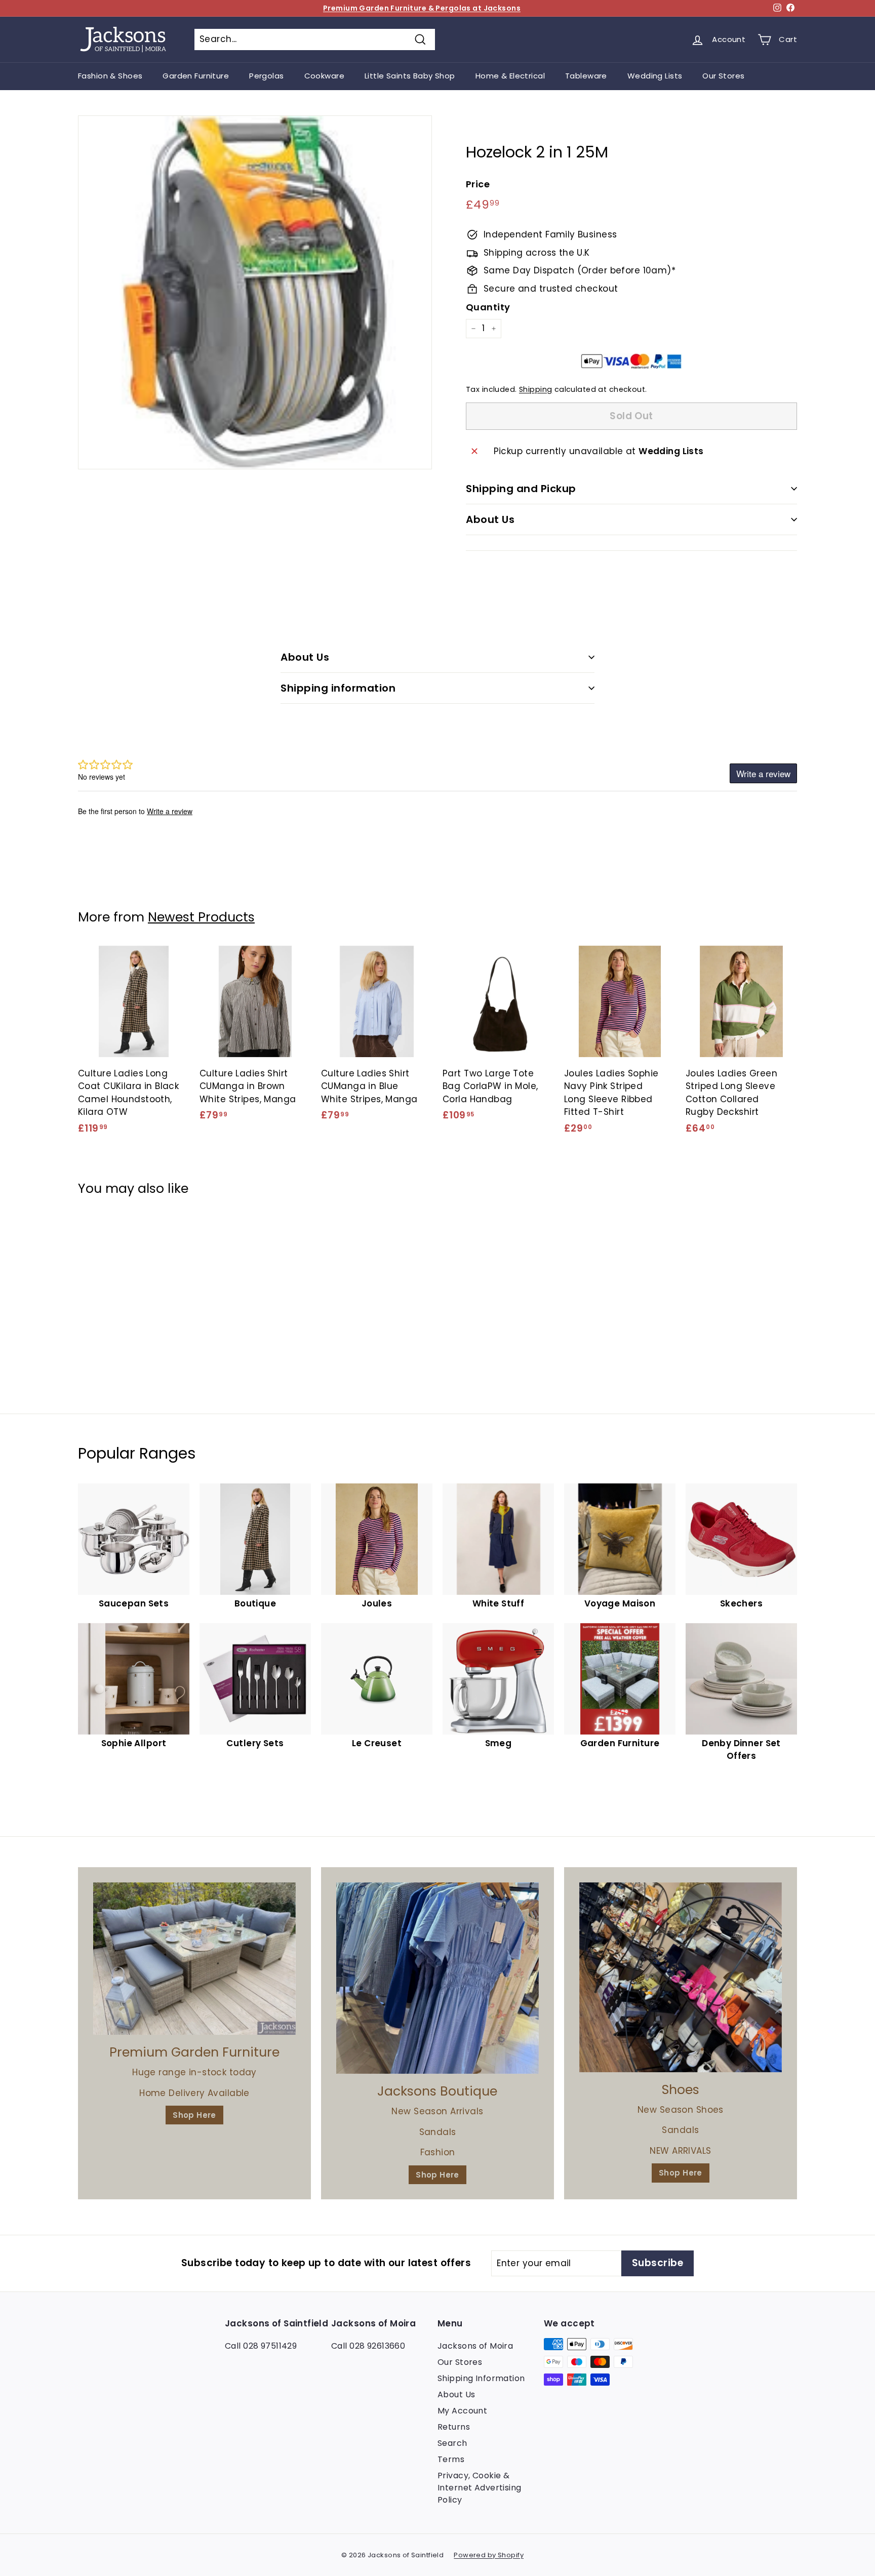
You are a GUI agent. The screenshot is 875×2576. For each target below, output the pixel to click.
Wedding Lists (655, 76)
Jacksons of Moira (475, 2346)
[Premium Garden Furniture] (194, 1959)
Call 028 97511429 (261, 2346)
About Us (490, 519)
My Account (462, 2411)
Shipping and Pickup (521, 489)
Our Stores (723, 76)
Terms (451, 2459)
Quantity (488, 307)
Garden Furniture (196, 76)
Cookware (324, 76)
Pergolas (266, 76)
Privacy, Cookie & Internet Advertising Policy (480, 2488)
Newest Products (201, 917)
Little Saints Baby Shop (410, 76)
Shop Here (194, 2115)
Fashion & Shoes (110, 76)
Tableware (586, 76)
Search (452, 2443)
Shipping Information (481, 2378)
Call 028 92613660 (368, 2346)
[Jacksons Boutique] (437, 1978)
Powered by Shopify (489, 2555)
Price (478, 184)
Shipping (535, 389)
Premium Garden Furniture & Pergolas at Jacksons (422, 8)
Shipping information (338, 688)
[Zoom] (255, 292)
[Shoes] (681, 1977)
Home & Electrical (510, 76)
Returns (454, 2427)
